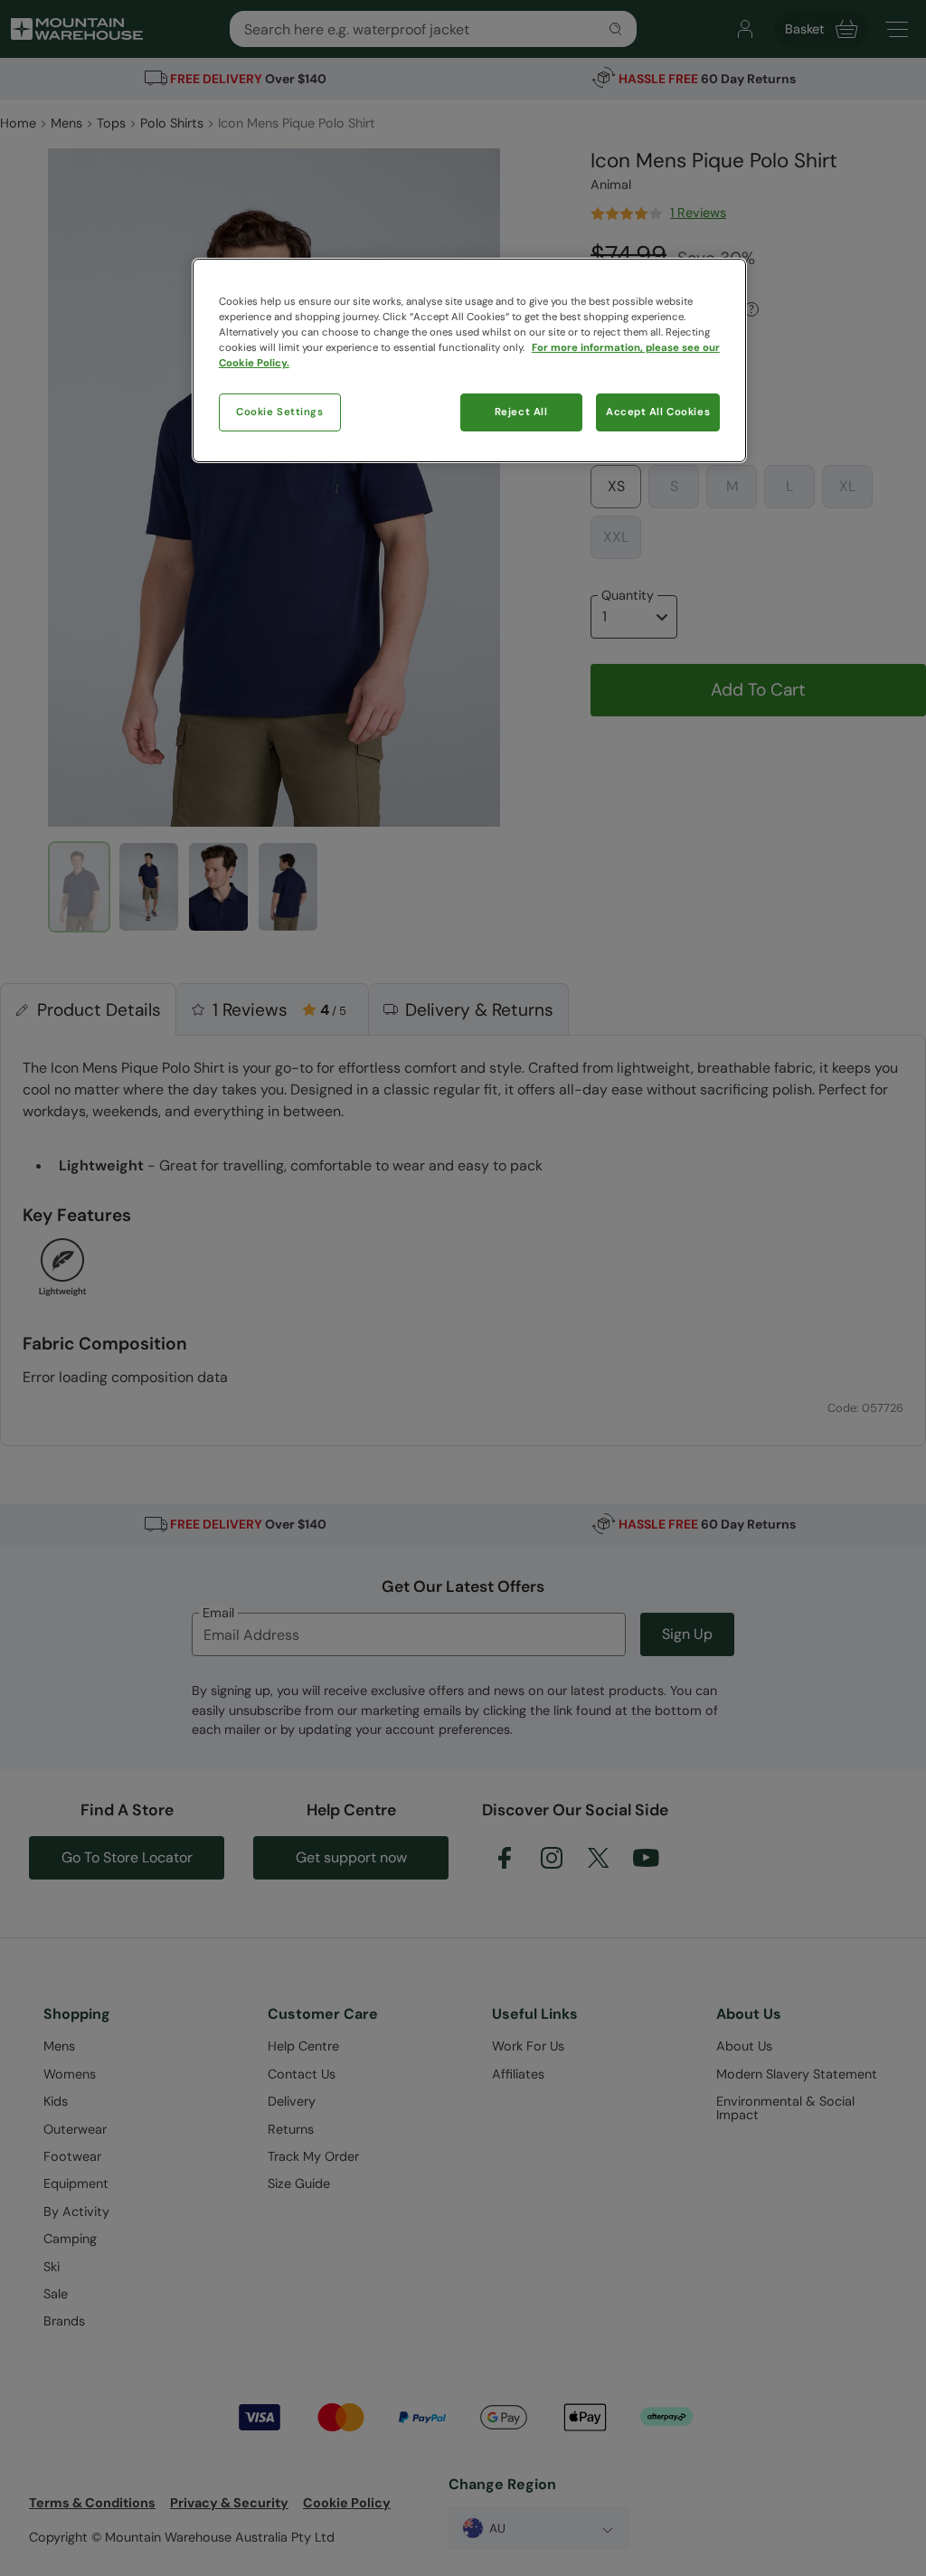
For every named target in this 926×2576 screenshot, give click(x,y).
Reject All (521, 412)
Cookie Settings (280, 412)
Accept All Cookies (658, 412)
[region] (469, 360)
